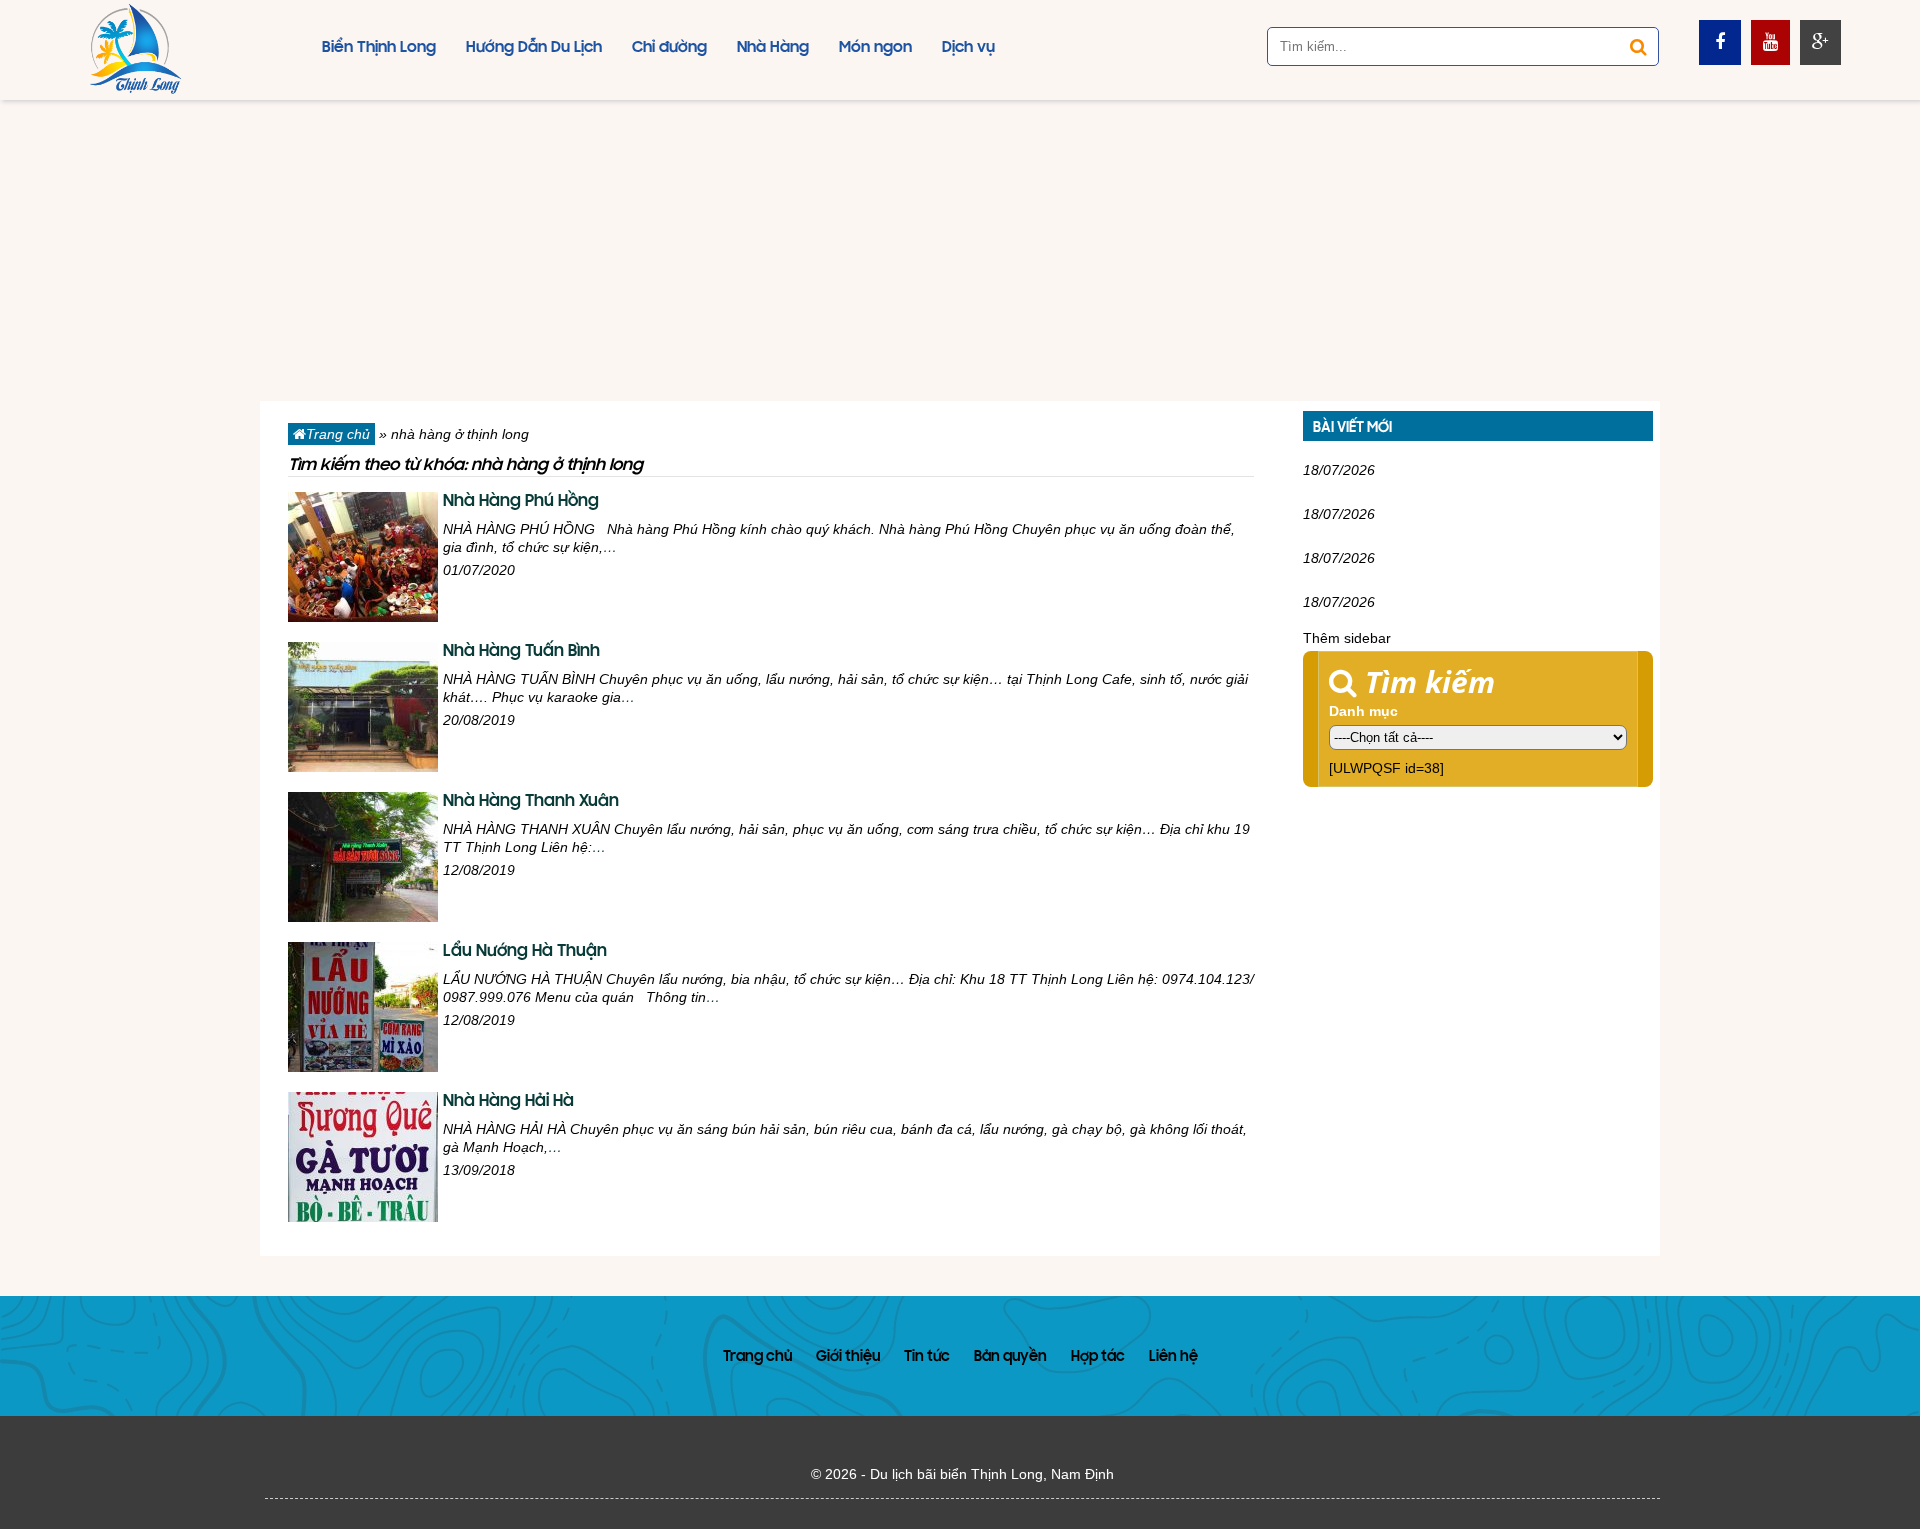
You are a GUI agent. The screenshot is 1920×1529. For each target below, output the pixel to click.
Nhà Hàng (773, 48)
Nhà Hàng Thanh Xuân (531, 802)
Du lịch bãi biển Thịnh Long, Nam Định (992, 1474)
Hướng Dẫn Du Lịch (534, 48)
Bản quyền (1010, 1357)
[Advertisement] (960, 251)
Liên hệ (1173, 1357)
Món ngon (875, 48)
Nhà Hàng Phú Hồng (521, 502)
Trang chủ (338, 434)
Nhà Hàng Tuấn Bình (521, 652)
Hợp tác (1098, 1357)
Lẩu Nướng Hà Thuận (525, 952)
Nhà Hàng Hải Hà (508, 1102)
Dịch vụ (968, 48)
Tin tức (927, 1357)
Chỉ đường (669, 48)
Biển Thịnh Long (379, 48)
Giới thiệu (848, 1357)
